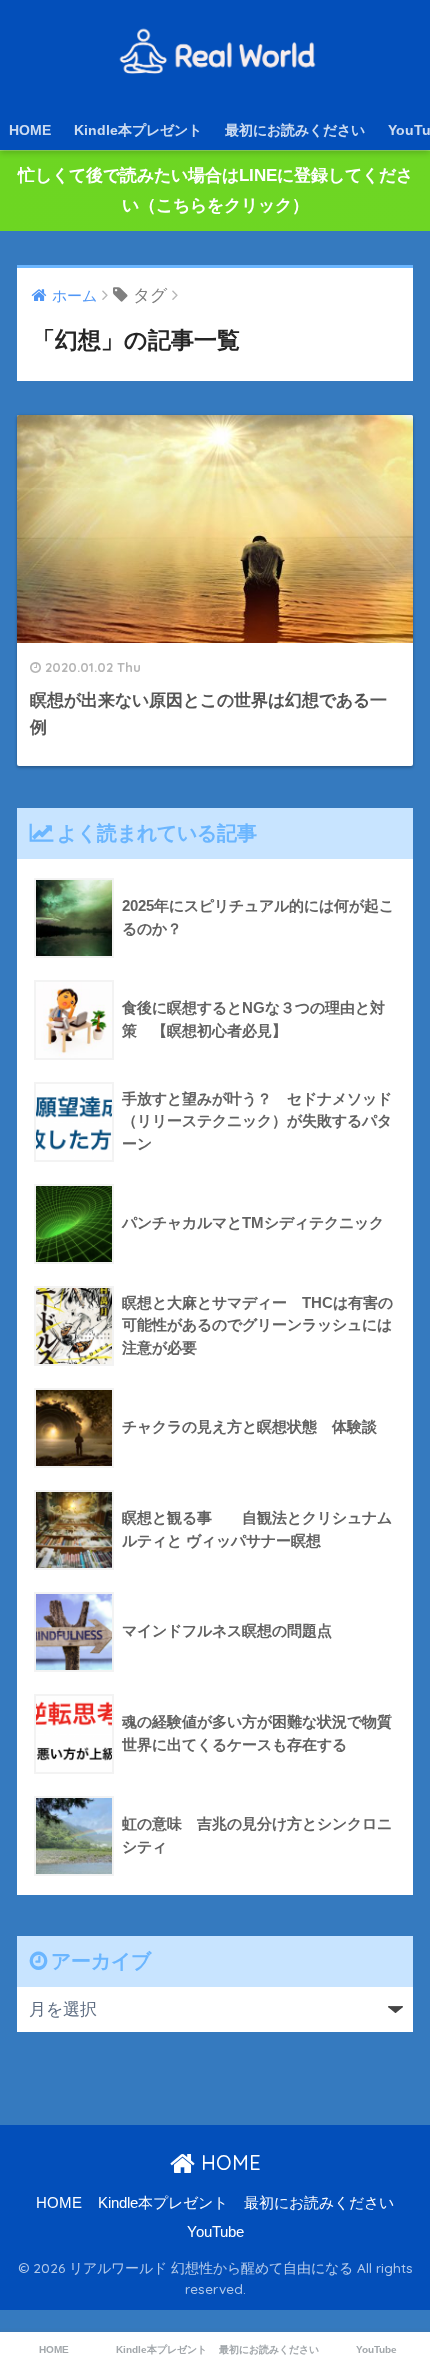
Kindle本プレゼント (138, 130)
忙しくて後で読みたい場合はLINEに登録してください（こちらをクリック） (215, 190)
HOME (30, 130)
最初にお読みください (295, 130)
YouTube (215, 2232)
